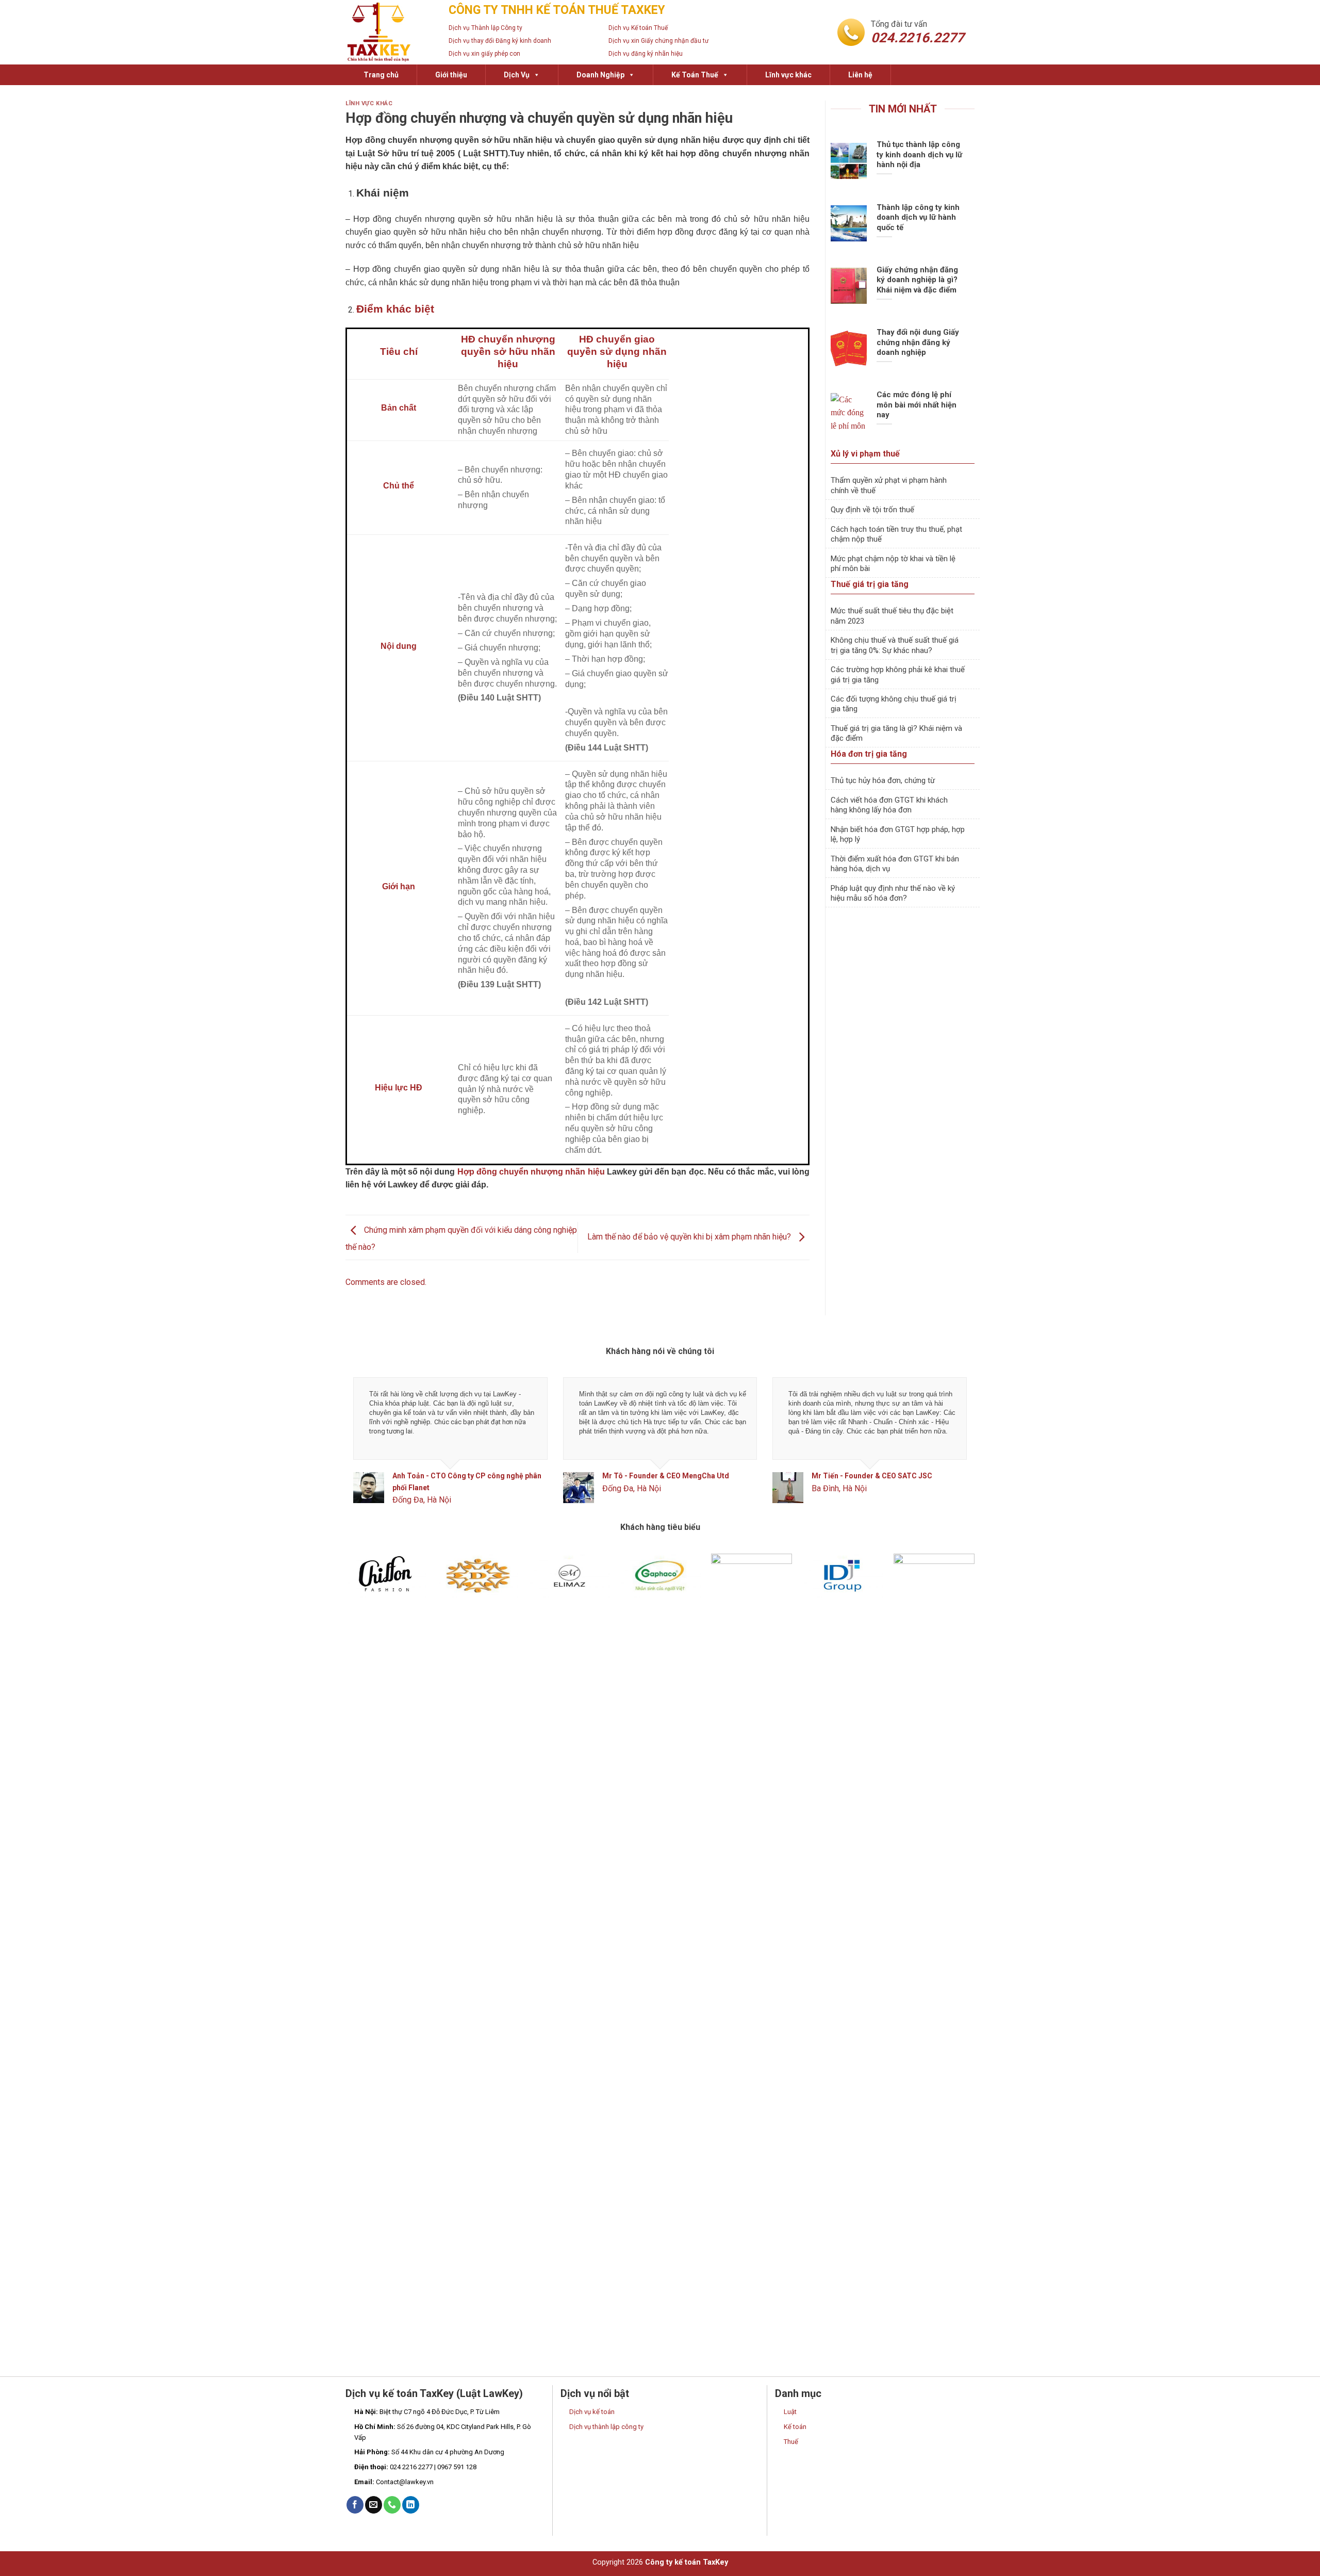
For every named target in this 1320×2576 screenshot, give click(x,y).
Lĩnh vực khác (788, 75)
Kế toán (795, 2427)
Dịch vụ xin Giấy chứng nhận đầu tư (658, 41)
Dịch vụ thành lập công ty (606, 2427)
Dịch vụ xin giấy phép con (484, 54)
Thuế (791, 2442)
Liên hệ (860, 75)
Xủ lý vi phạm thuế (865, 454)
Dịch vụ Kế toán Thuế (638, 28)
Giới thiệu (451, 75)
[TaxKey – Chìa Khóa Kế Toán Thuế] (389, 32)
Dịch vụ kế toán (592, 2412)
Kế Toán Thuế (695, 75)
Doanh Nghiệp (600, 75)
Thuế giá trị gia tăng (870, 584)
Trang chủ (381, 75)
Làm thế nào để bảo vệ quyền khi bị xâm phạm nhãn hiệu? (690, 1237)
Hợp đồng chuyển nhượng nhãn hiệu (531, 1172)
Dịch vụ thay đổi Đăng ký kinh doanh (500, 41)
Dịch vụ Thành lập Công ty (485, 28)
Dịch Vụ (517, 75)
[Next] (949, 1450)
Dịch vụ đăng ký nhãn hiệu (646, 54)
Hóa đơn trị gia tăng (869, 754)
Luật (790, 2412)
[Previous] (371, 1450)
